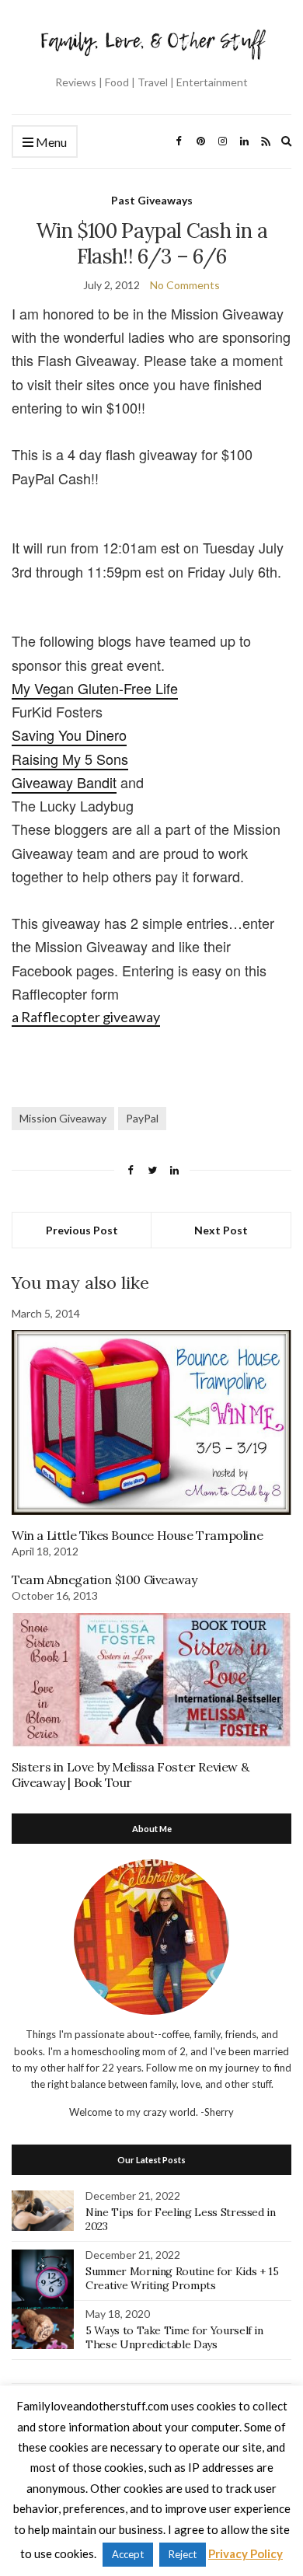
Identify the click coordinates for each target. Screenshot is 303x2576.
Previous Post (82, 1230)
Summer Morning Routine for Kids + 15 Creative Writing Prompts (182, 2278)
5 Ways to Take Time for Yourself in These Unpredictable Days (174, 2337)
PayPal (142, 1118)
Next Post (221, 1230)
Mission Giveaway (63, 1118)
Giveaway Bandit (64, 782)
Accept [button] (128, 2554)
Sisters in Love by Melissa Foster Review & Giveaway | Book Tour (130, 1775)
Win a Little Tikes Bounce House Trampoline (137, 1535)
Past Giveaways (152, 200)
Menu (50, 142)
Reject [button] (183, 2554)
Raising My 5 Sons (70, 759)
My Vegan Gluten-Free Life (95, 688)
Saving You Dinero (69, 735)
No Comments (185, 285)
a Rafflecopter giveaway (86, 1017)
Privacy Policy (246, 2553)
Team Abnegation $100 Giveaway (104, 1579)
